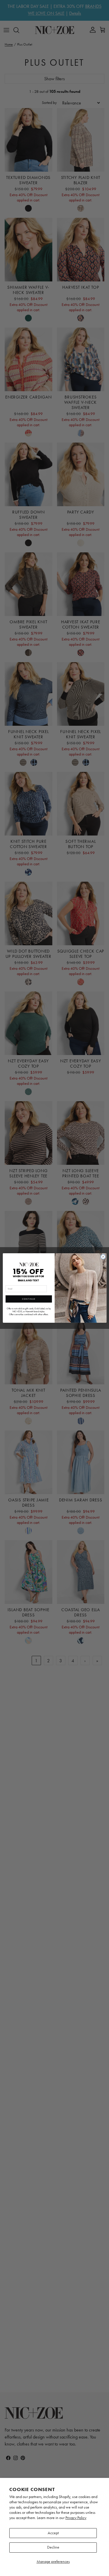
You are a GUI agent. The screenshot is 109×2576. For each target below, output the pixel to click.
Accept (53, 2533)
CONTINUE (28, 1299)
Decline (53, 2547)
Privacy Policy (76, 2518)
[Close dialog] (103, 1257)
